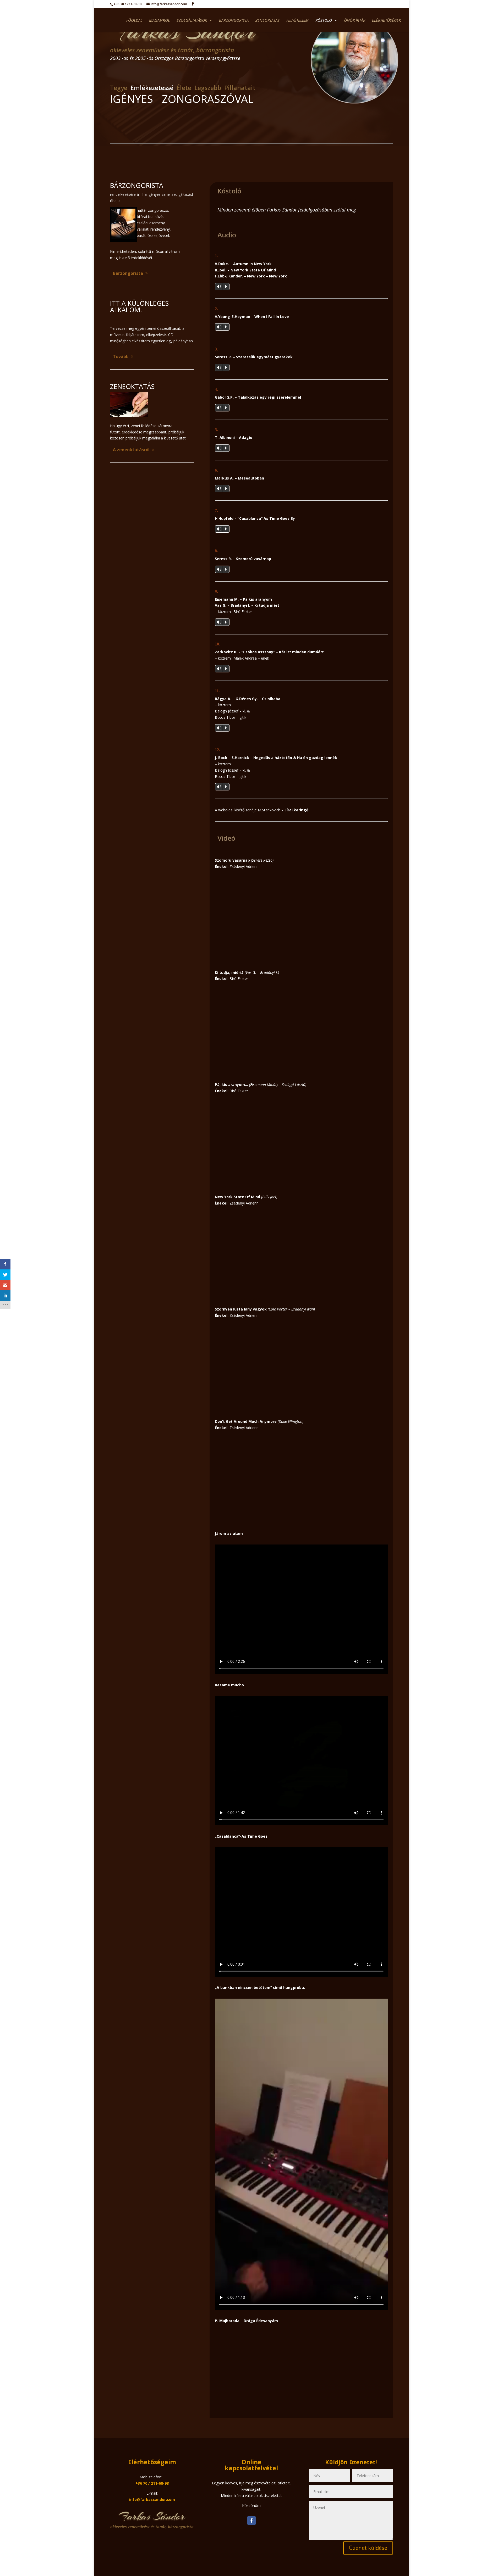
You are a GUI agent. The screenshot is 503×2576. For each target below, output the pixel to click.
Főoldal (134, 21)
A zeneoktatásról (131, 450)
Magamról (159, 21)
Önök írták (355, 21)
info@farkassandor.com (152, 2499)
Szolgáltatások (192, 21)
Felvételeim (297, 21)
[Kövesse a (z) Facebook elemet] (251, 2521)
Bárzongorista (234, 21)
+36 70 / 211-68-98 (152, 2483)
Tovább (121, 356)
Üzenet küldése (368, 2548)
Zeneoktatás (267, 21)
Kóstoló (324, 21)
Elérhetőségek (386, 21)
